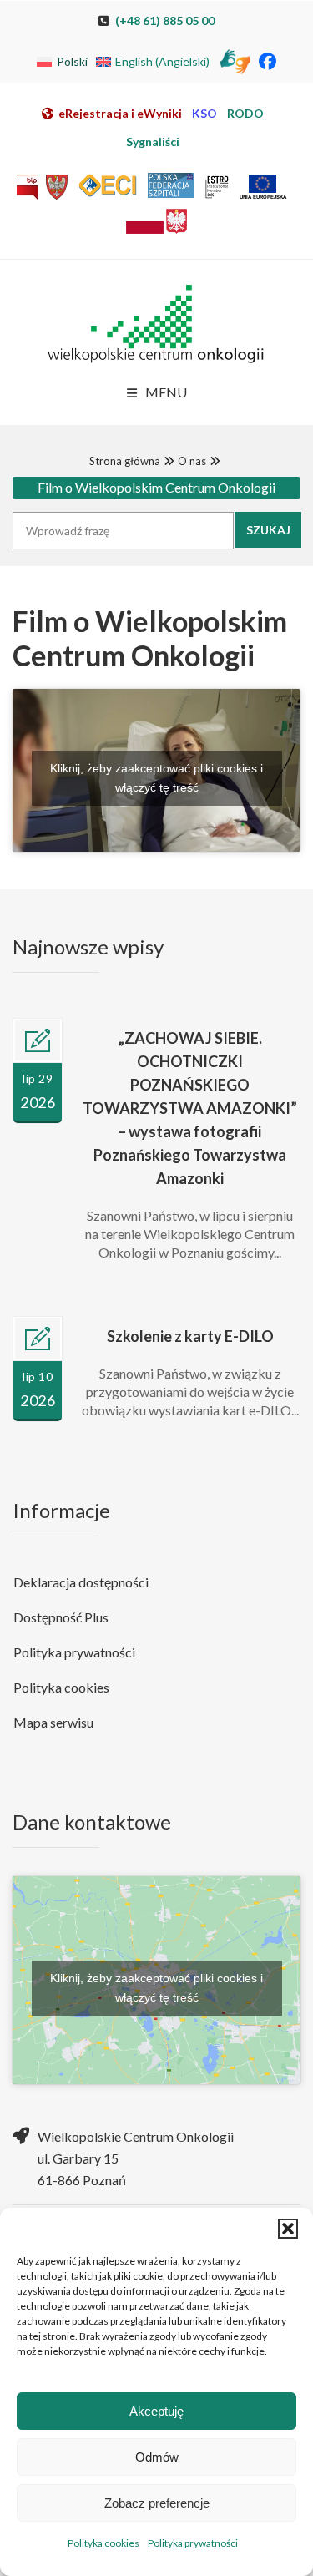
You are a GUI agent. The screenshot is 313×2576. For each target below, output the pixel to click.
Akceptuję (156, 2411)
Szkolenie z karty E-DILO (190, 1336)
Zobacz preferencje (157, 2503)
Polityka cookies (103, 2543)
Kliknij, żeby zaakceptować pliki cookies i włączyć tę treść (156, 778)
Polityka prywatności (193, 2543)
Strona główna (125, 461)
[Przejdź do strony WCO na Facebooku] (268, 61)
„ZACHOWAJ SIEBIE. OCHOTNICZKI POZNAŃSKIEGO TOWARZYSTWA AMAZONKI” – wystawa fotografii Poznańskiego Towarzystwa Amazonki (190, 1108)
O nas (192, 461)
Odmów (157, 2457)
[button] (288, 2229)
